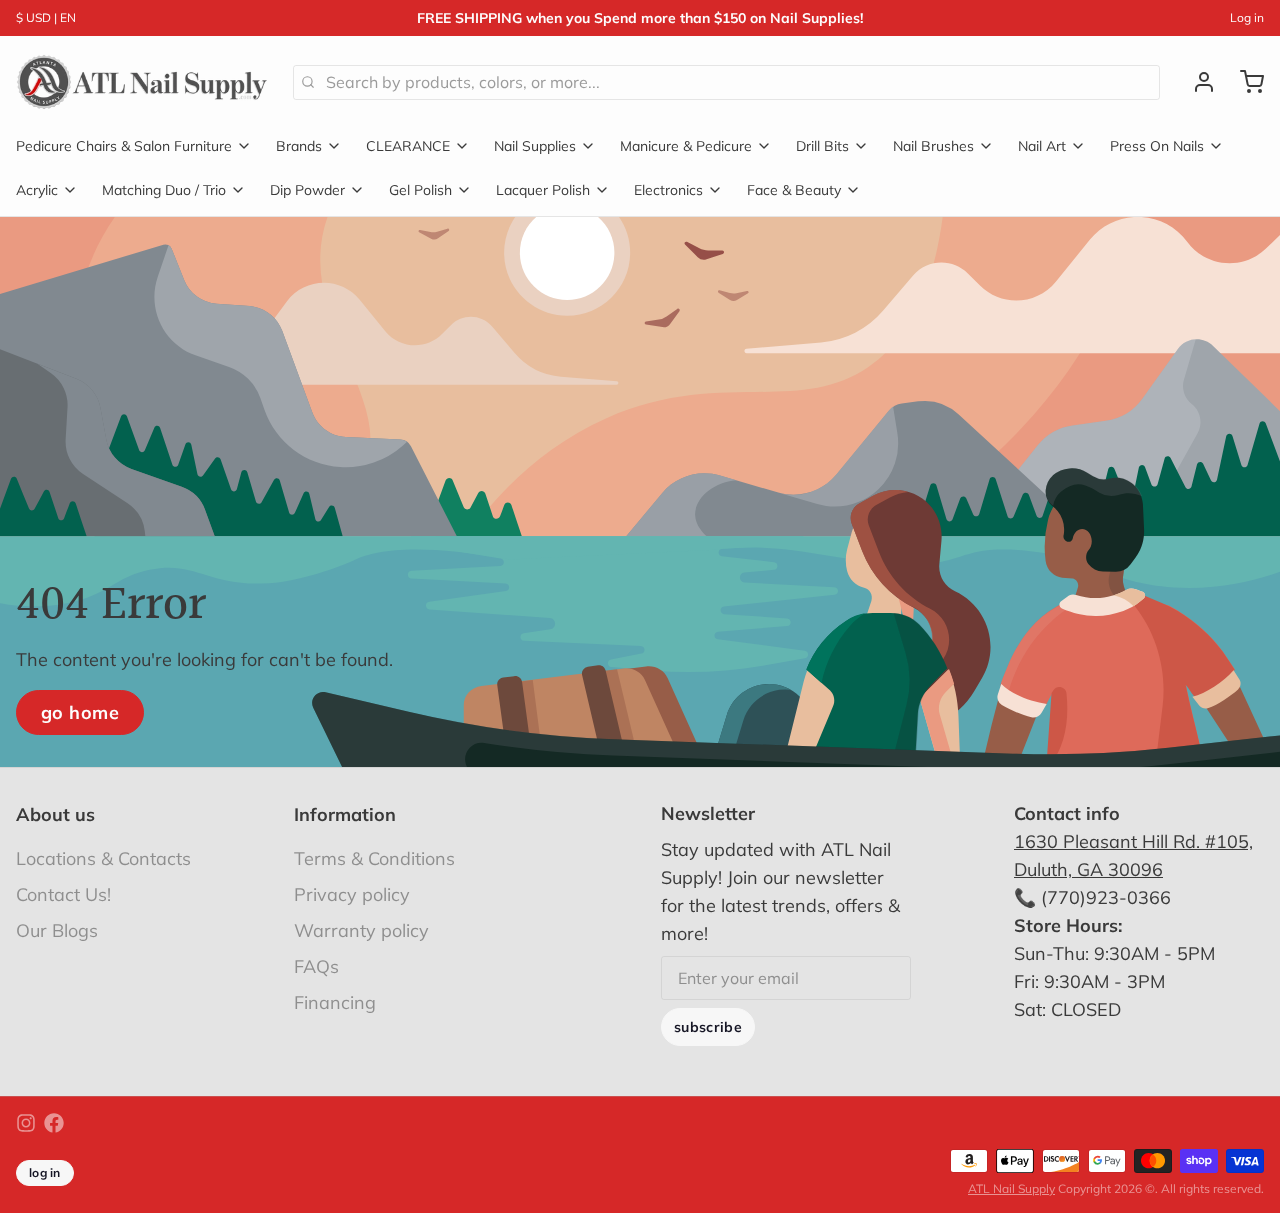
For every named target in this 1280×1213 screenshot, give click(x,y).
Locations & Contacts (103, 858)
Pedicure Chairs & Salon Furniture (124, 146)
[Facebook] (54, 1123)
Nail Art (1042, 146)
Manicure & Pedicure (686, 146)
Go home (80, 712)
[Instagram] (26, 1123)
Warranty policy (361, 930)
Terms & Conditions (374, 858)
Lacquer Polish (543, 190)
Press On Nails (1157, 146)
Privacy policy (352, 894)
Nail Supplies (535, 146)
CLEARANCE (408, 146)
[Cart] (1244, 82)
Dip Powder (307, 190)
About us (55, 814)
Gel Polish (420, 190)
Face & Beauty (794, 190)
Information (345, 814)
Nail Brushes (933, 146)
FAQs (316, 966)
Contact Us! (63, 894)
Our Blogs (57, 930)
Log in (1247, 17)
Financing (335, 1002)
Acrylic (37, 190)
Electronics (668, 190)
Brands (299, 146)
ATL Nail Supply (1011, 1188)
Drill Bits (822, 146)
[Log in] (1196, 82)
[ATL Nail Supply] (142, 82)
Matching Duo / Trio (164, 190)
